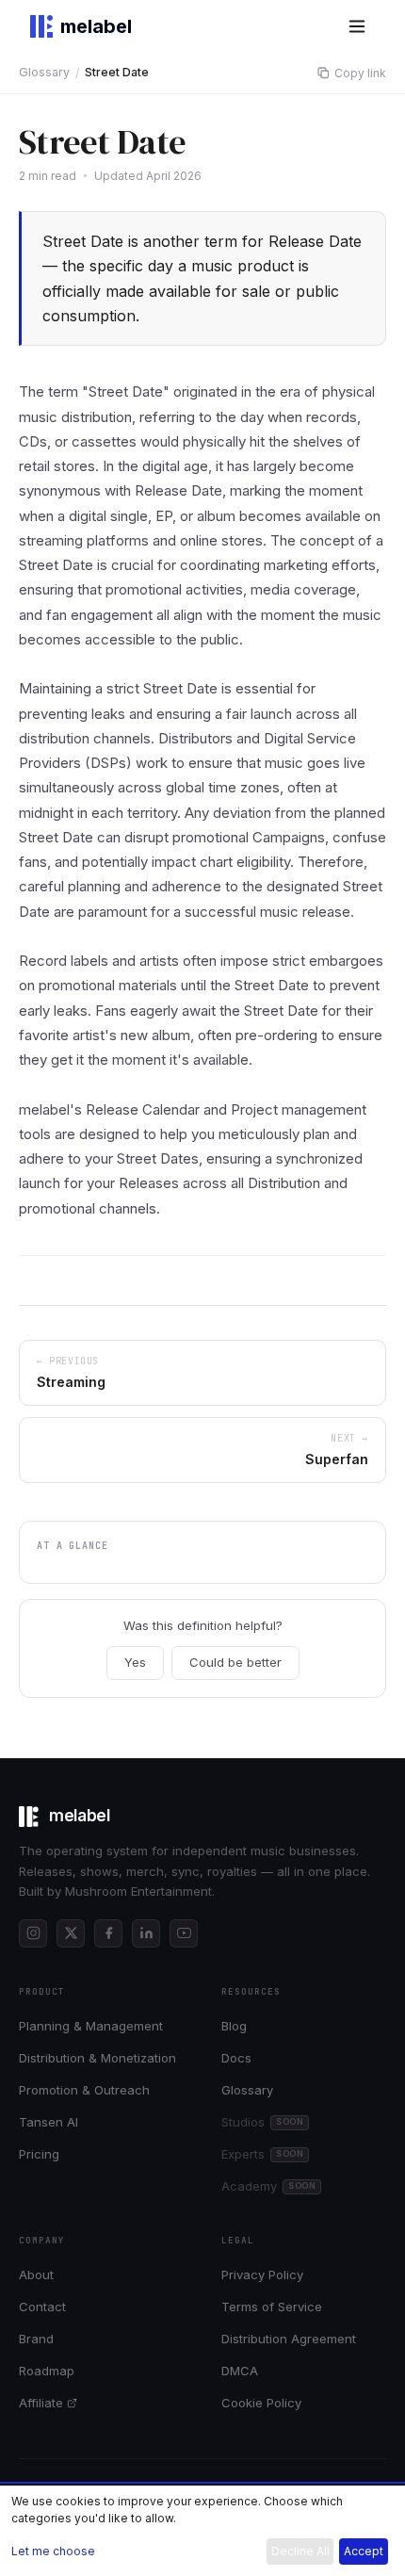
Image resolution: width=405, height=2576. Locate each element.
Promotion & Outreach (84, 2090)
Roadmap (47, 2371)
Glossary (44, 72)
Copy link (360, 73)
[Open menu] (357, 26)
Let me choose (53, 2551)
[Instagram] (33, 1933)
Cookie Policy (261, 2403)
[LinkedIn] (146, 1933)
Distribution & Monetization (97, 2058)
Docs (236, 2058)
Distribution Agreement (289, 2339)
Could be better (235, 1662)
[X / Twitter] (71, 1933)
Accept (364, 2551)
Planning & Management (91, 2026)
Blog (234, 2026)
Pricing (39, 2154)
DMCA (240, 2371)
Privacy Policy (262, 2274)
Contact (42, 2307)
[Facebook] (108, 1933)
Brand (36, 2339)
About (36, 2274)
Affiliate (41, 2403)
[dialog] (202, 2531)
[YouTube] (184, 1933)
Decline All (300, 2551)
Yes (135, 1662)
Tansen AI (49, 2122)
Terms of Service (272, 2307)
